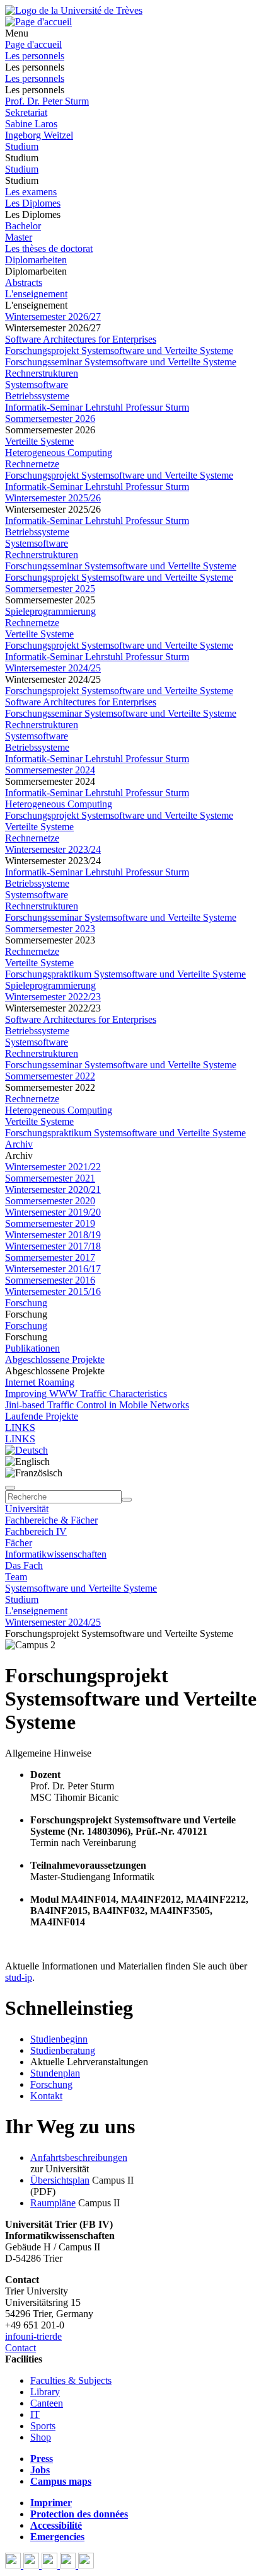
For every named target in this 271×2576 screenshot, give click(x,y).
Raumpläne (53, 2203)
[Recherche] (127, 1500)
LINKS (20, 1428)
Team (16, 1577)
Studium (22, 146)
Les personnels (35, 56)
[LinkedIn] (86, 2565)
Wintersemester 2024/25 (53, 668)
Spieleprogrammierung (50, 611)
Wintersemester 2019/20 (53, 1212)
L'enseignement (36, 294)
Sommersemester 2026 (50, 419)
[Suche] (10, 1488)
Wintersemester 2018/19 (53, 1235)
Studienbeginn (59, 2039)
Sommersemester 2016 (50, 1280)
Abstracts (24, 282)
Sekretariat (26, 112)
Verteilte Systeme (39, 441)
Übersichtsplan (60, 2180)
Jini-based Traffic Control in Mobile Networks (97, 1405)
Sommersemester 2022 (50, 1076)
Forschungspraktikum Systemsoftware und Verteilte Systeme (125, 974)
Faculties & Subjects (71, 2380)
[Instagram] (69, 2565)
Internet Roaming (40, 1382)
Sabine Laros (31, 124)
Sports (43, 2426)
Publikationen (32, 1348)
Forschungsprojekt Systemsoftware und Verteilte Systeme (119, 350)
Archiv (19, 1144)
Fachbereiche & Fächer (51, 1520)
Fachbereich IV (36, 1531)
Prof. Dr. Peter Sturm (47, 101)
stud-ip (19, 1977)
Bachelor (23, 226)
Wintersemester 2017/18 (53, 1246)
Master (19, 237)
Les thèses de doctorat (49, 248)
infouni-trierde (33, 2336)
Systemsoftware (37, 385)
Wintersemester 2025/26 (53, 498)
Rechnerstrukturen (42, 373)
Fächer (19, 1543)
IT (35, 2414)
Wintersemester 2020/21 (53, 1189)
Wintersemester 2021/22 (53, 1167)
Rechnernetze (32, 464)
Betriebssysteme (37, 396)
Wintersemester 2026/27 (53, 316)
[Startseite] (74, 10)
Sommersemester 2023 (50, 929)
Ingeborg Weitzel (39, 135)
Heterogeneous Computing (59, 453)
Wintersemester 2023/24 (53, 849)
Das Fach (24, 1565)
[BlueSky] (32, 2565)
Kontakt (46, 2096)
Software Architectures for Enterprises (81, 339)
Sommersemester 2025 (50, 589)
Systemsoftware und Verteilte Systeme (81, 1588)
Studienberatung (63, 2050)
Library (45, 2392)
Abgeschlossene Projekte (55, 1359)
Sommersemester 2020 (50, 1201)
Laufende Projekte (42, 1416)
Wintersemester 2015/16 (53, 1291)
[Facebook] (14, 2565)
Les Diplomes (33, 203)
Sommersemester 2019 (50, 1223)
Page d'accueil (33, 44)
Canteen (47, 2403)
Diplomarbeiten (36, 260)
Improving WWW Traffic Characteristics (86, 1393)
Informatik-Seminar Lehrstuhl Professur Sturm (97, 407)
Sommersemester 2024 (50, 770)
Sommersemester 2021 (50, 1178)
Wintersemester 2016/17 (53, 1269)
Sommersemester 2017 (50, 1257)
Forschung (26, 1303)
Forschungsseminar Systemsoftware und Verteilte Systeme (121, 362)
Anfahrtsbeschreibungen (79, 2157)
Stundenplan (55, 2073)
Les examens (31, 192)
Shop (41, 2437)
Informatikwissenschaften (56, 1554)
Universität (27, 1509)
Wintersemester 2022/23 (53, 997)
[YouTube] (51, 2565)
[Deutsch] (26, 1450)
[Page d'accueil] (38, 22)
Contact (20, 2348)
